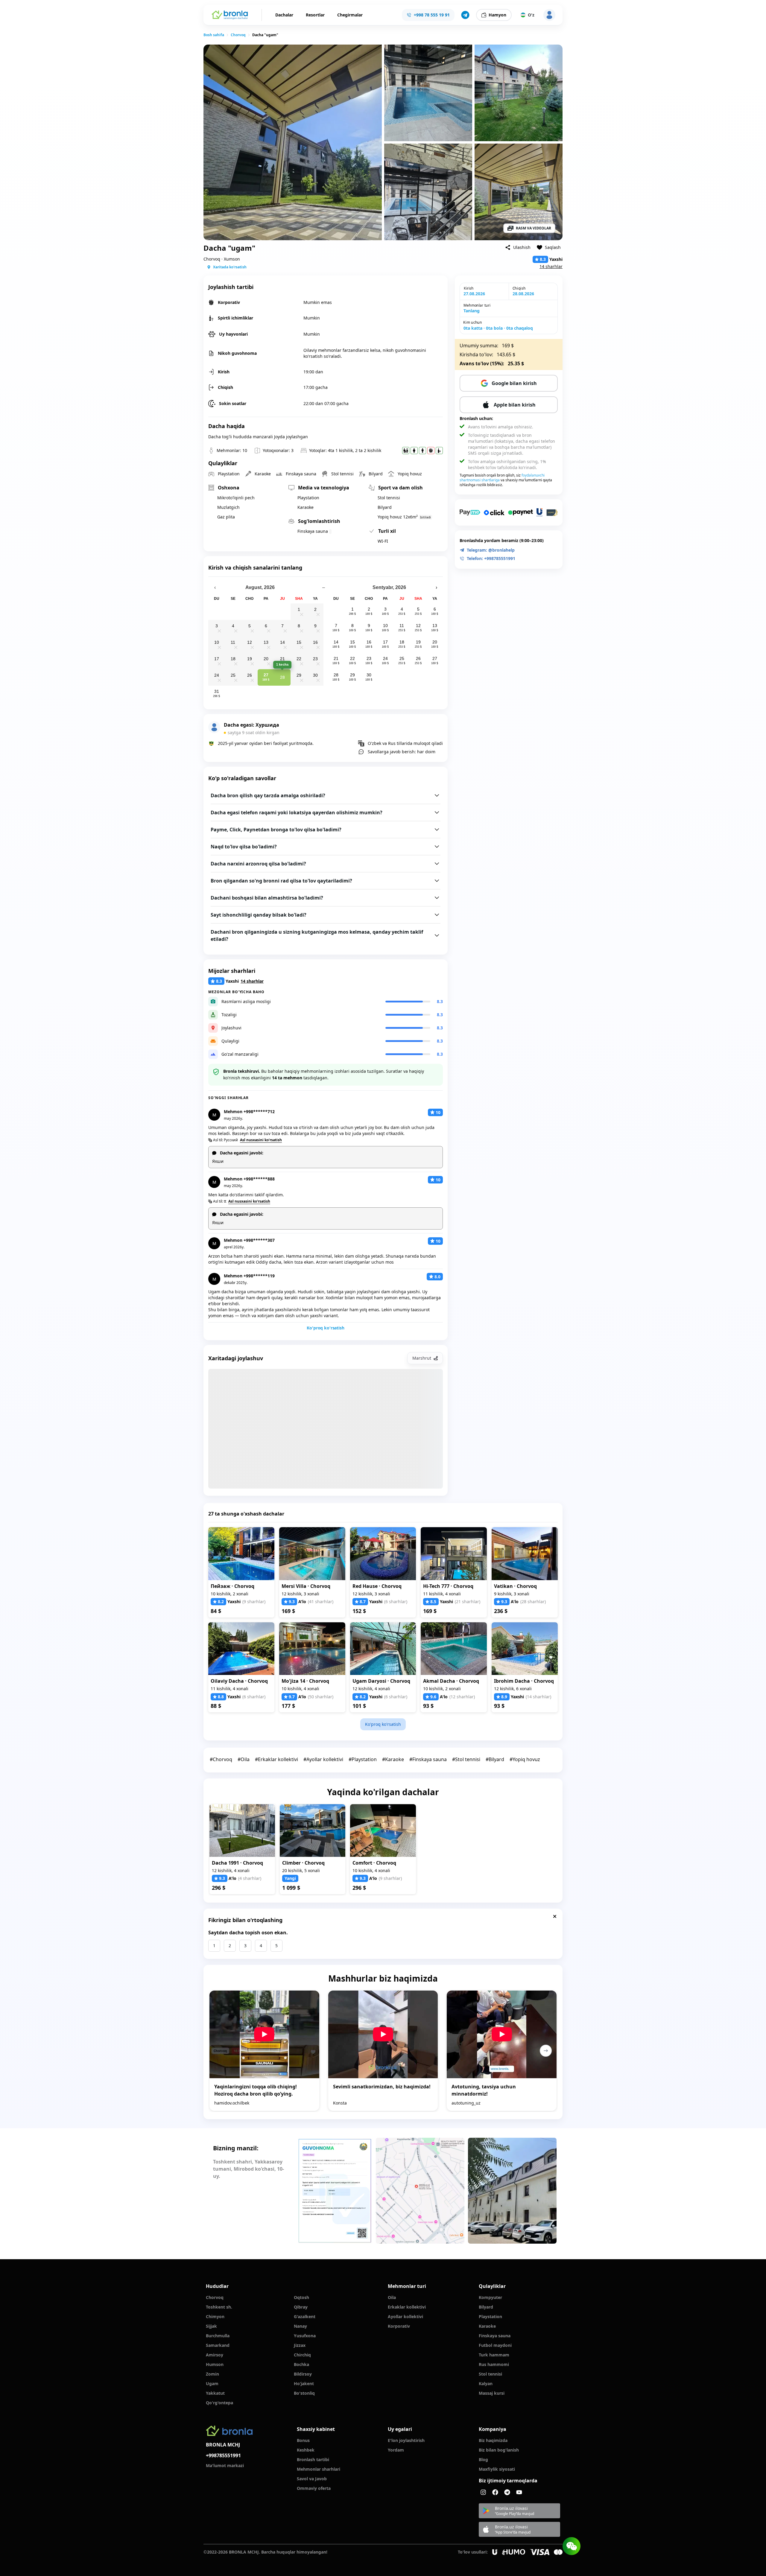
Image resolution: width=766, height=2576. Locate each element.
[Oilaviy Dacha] (241, 1649)
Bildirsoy (303, 2374)
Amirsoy (215, 2355)
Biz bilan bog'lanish (499, 2450)
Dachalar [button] (284, 15)
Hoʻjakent (304, 2383)
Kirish (469, 288)
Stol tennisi (490, 2374)
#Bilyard (495, 1759)
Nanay (300, 2326)
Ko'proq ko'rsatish (325, 1328)
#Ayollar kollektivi (323, 1759)
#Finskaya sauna (428, 1759)
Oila (392, 2297)
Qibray (301, 2307)
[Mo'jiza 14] (312, 1649)
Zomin (212, 2374)
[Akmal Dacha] (454, 1649)
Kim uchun (472, 322)
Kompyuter (490, 2297)
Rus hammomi (494, 2364)
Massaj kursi (492, 2393)
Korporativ (399, 2326)
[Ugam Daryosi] (383, 1649)
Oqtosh (301, 2297)
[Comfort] (383, 1830)
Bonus (303, 2440)
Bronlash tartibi (313, 2459)
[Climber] (313, 1830)
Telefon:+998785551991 (491, 558)
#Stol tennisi (466, 1759)
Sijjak (211, 2326)
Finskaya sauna (495, 2336)
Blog (483, 2459)
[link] (214, 35)
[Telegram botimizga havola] (507, 2492)
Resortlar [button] (315, 15)
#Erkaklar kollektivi (276, 1759)
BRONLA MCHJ (223, 2445)
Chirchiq (302, 2355)
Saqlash (553, 247)
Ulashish (522, 247)
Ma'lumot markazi (225, 2465)
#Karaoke (393, 1759)
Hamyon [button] (497, 15)
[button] (465, 15)
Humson (215, 2364)
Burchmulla (218, 2336)
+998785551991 (223, 2455)
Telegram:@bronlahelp (491, 550)
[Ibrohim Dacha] (525, 1649)
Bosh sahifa (214, 35)
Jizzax (300, 2345)
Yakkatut (215, 2393)
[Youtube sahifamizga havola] (519, 2492)
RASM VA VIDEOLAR (534, 228)
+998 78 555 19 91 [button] (432, 15)
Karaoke (487, 2326)
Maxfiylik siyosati (497, 2469)
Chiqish (519, 288)
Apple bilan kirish (515, 405)
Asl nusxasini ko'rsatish (261, 1140)
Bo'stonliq (304, 2393)
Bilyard (486, 2307)
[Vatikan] (525, 1554)
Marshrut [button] (422, 1358)
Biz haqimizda (493, 2440)
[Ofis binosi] (512, 2191)
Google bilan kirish (514, 383)
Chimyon (215, 2316)
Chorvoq (238, 35)
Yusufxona (305, 2336)
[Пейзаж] (241, 1554)
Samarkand (218, 2345)
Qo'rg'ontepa (219, 2403)
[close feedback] (555, 1916)
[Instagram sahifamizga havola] (483, 2492)
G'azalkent (305, 2316)
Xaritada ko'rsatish (230, 267)
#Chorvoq (221, 1759)
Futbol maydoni (495, 2345)
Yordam (396, 2450)
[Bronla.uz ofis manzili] (420, 2191)
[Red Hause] (383, 1554)
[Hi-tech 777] (454, 1554)
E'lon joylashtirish (406, 2440)
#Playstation (363, 1759)
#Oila (244, 1759)
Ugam (212, 2383)
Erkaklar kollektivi (407, 2307)
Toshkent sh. (219, 2307)
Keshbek (306, 2450)
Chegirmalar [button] (350, 15)
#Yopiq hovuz (525, 1759)
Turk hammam (494, 2355)
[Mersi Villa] (312, 1554)
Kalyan (486, 2383)
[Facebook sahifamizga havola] (495, 2492)
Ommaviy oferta (314, 2488)
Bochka (301, 2364)
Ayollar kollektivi (405, 2316)
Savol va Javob (312, 2479)
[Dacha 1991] (242, 1830)
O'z (531, 15)
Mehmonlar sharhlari (319, 2469)
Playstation (490, 2316)
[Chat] (572, 2546)
